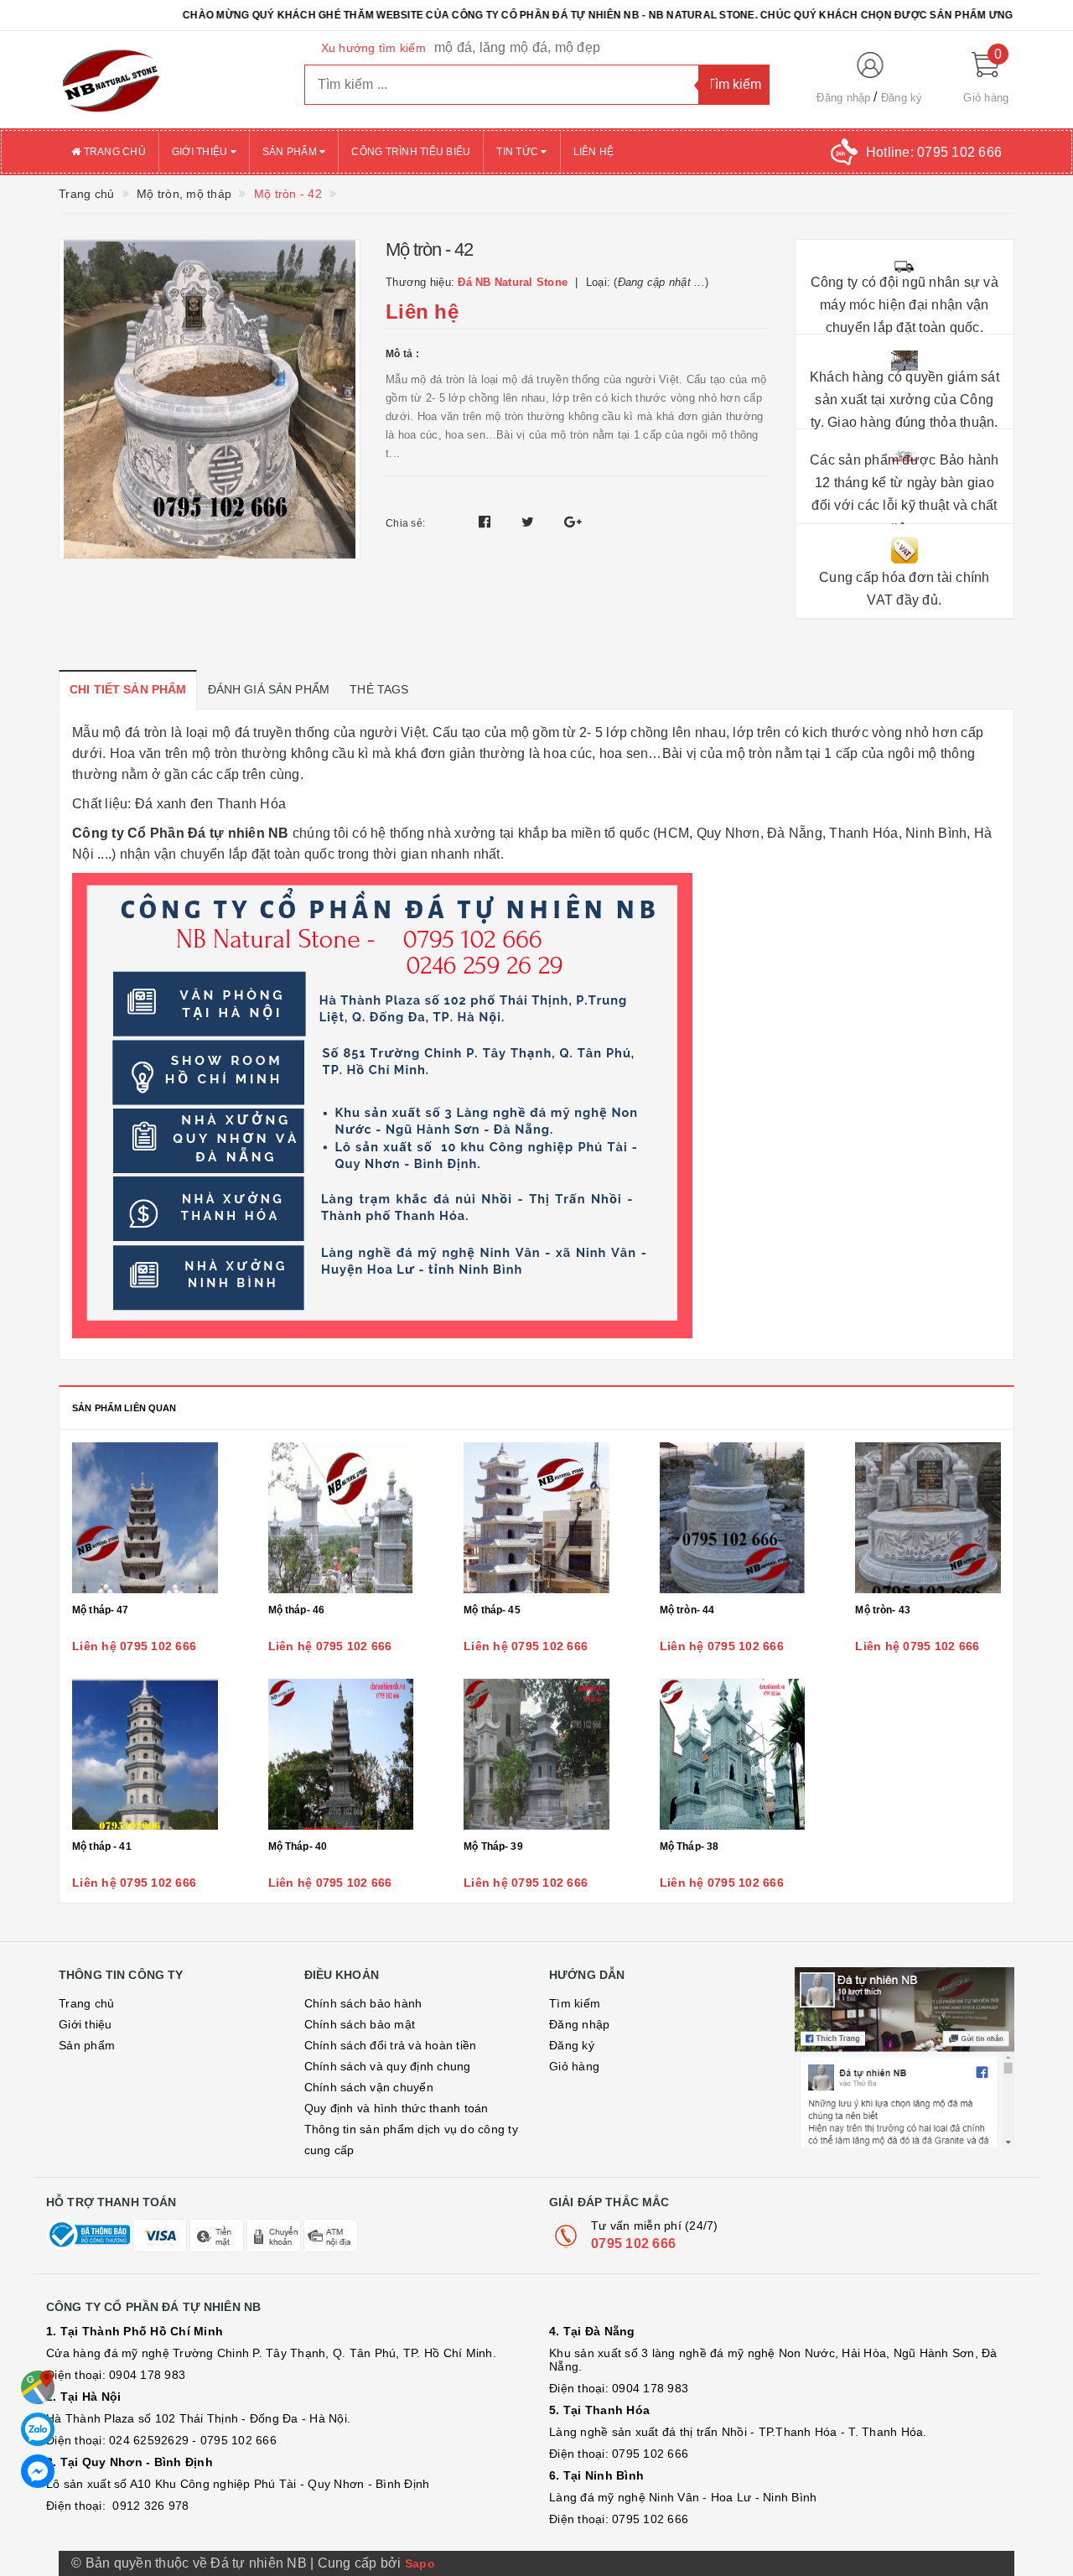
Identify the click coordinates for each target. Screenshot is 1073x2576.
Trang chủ (113, 152)
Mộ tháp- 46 (297, 1610)
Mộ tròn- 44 (687, 1610)
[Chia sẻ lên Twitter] (530, 522)
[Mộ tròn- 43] (928, 1518)
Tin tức (518, 152)
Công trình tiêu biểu (411, 152)
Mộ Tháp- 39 (493, 1846)
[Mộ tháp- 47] (145, 1518)
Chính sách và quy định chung (388, 2066)
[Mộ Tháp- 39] (536, 1754)
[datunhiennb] (169, 80)
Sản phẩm (291, 152)
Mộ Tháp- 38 (689, 1846)
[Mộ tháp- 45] (536, 1518)
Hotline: (934, 152)
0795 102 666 (633, 2244)
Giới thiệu (201, 152)
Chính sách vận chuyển (369, 2087)
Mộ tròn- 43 (883, 1610)
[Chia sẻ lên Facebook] (487, 522)
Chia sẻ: (405, 523)
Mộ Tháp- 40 (298, 1846)
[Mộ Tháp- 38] (733, 1754)
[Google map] (38, 2387)
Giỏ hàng (574, 2066)
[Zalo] (38, 2429)
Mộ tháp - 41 (102, 1846)
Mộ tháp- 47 (101, 1610)
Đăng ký (902, 98)
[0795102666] (38, 2471)
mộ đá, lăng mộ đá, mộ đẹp (517, 47)
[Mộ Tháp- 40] (341, 1754)
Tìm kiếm (575, 2003)
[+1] (573, 522)
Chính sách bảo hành (363, 2003)
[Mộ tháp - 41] (145, 1754)
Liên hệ (594, 152)
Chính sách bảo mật (360, 2024)
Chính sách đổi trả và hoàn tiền (391, 2045)
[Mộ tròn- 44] (733, 1518)
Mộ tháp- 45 (492, 1610)
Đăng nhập (843, 98)
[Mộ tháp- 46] (341, 1518)
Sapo (420, 2563)
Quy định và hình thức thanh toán (397, 2108)
